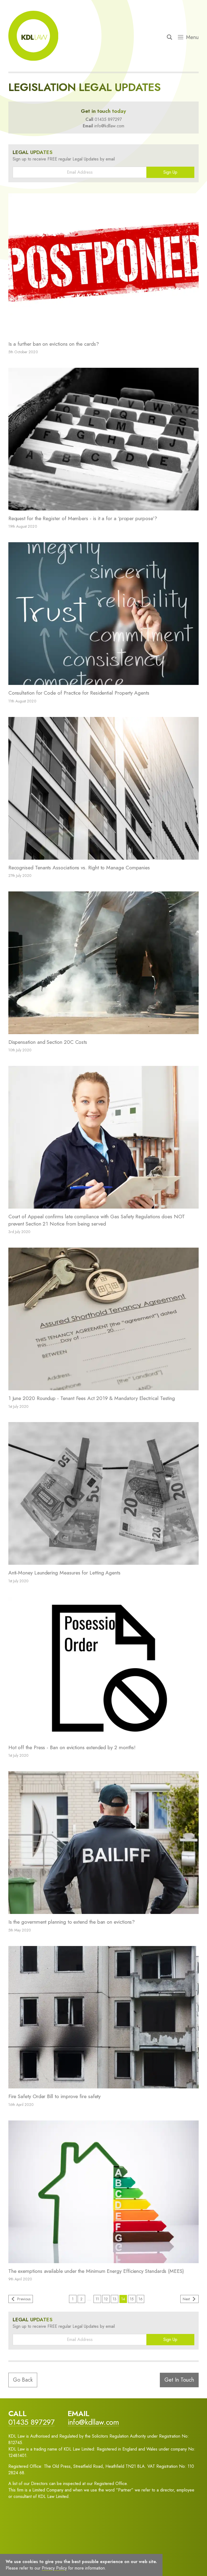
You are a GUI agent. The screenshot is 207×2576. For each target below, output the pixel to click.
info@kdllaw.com (109, 126)
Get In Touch (179, 2380)
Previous (24, 2299)
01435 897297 (108, 119)
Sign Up (170, 172)
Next (186, 2299)
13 (115, 2299)
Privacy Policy (63, 2562)
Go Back (23, 2380)
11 (97, 2299)
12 (106, 2299)
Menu (192, 37)
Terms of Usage (30, 2562)
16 (141, 2299)
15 (132, 2299)
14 (123, 2299)
